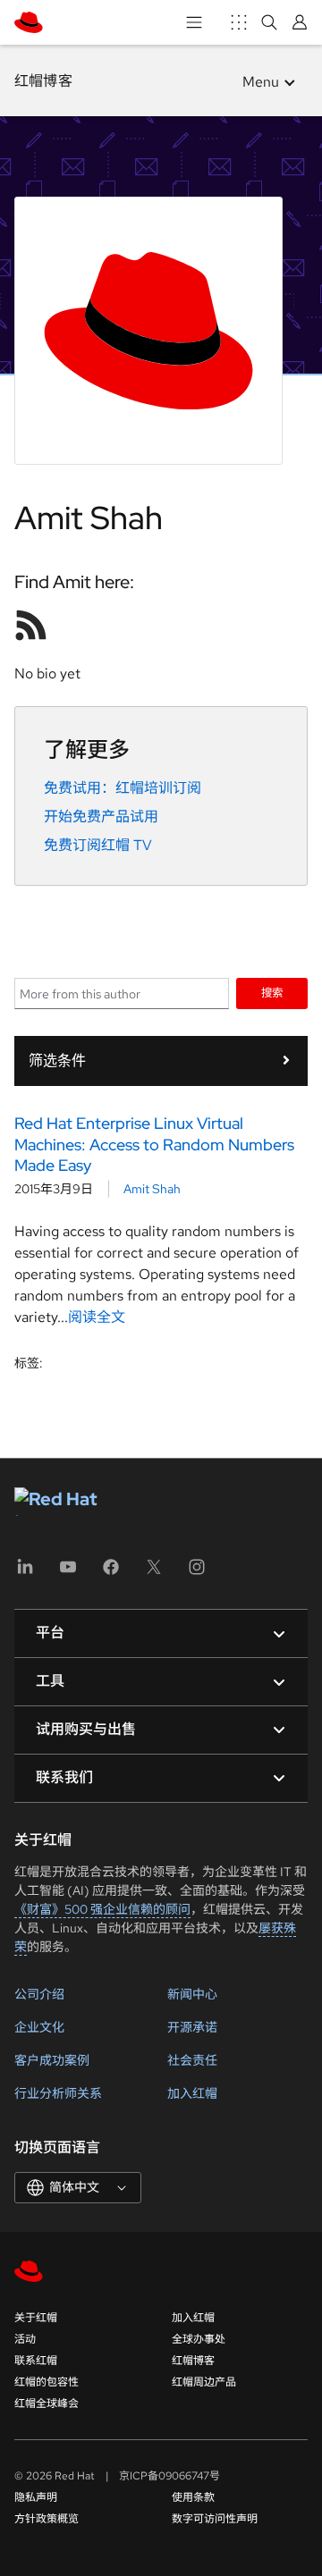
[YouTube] (68, 1573)
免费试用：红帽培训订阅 (123, 788)
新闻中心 (192, 1994)
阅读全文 (97, 1317)
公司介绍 (39, 1994)
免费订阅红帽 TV (98, 845)
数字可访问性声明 (215, 2519)
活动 (25, 2339)
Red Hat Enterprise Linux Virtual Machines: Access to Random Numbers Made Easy (154, 1144)
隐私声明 (36, 2497)
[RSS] (31, 625)
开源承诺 (192, 2027)
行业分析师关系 (58, 2093)
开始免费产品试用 (101, 817)
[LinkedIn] (25, 1573)
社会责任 (192, 2060)
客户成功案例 (52, 2060)
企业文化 (39, 2027)
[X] (154, 1573)
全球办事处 (199, 2339)
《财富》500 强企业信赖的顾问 (102, 1909)
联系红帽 (36, 2361)
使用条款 (193, 2497)
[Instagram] (197, 1573)
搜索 (272, 993)
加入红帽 (192, 2093)
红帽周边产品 (204, 2382)
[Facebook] (111, 1573)
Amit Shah (152, 1189)
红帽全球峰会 (47, 2403)
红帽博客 (43, 81)
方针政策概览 (47, 2519)
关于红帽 (36, 2318)
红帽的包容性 (47, 2382)
